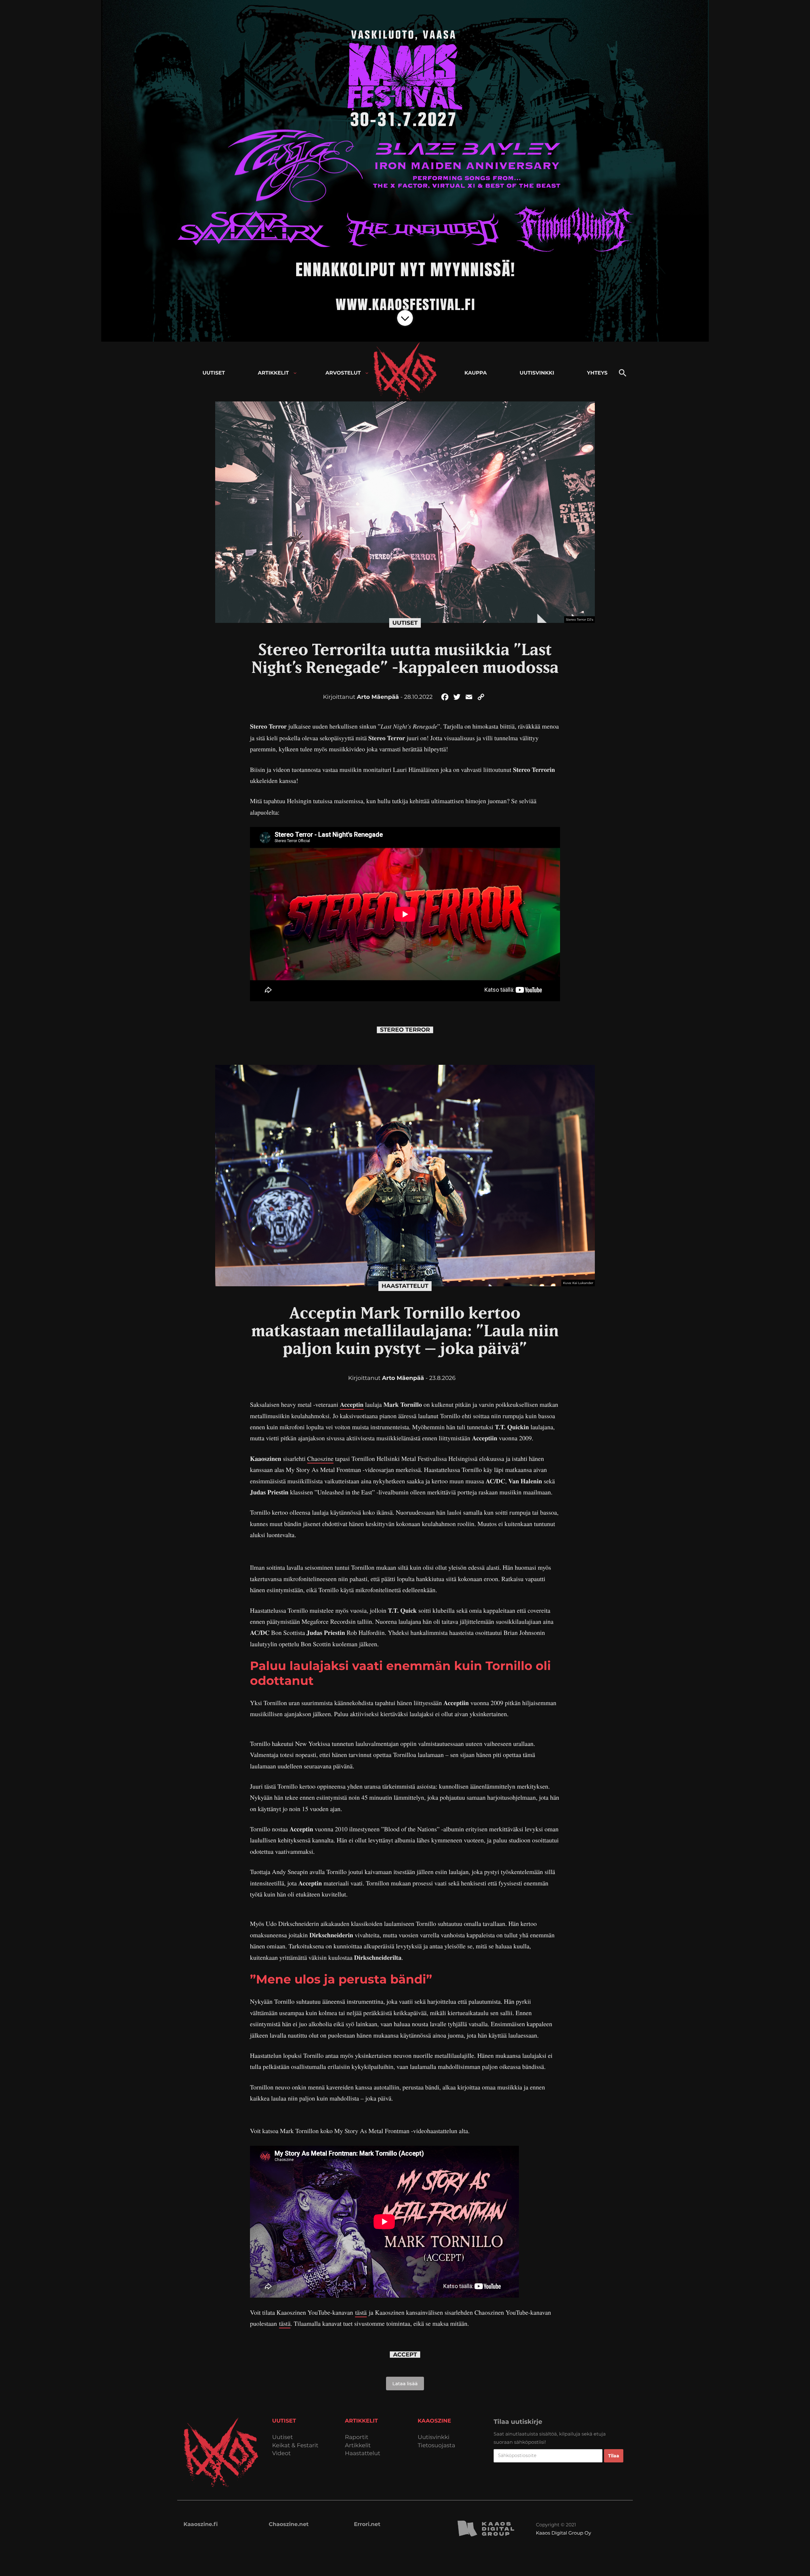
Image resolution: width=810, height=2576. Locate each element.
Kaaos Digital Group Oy (564, 2533)
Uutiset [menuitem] (214, 373)
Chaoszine (320, 1459)
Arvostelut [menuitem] (343, 373)
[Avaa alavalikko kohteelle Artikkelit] (295, 373)
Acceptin (352, 1404)
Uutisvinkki (433, 2437)
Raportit (357, 2437)
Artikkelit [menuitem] (273, 373)
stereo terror (405, 1030)
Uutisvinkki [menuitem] (537, 373)
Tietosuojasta (436, 2446)
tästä (361, 2312)
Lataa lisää (405, 2384)
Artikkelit (358, 2446)
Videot (281, 2453)
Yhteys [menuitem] (597, 373)
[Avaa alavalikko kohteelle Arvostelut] (367, 373)
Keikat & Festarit (295, 2446)
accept (405, 2355)
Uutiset (405, 623)
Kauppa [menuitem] (476, 373)
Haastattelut (405, 1286)
